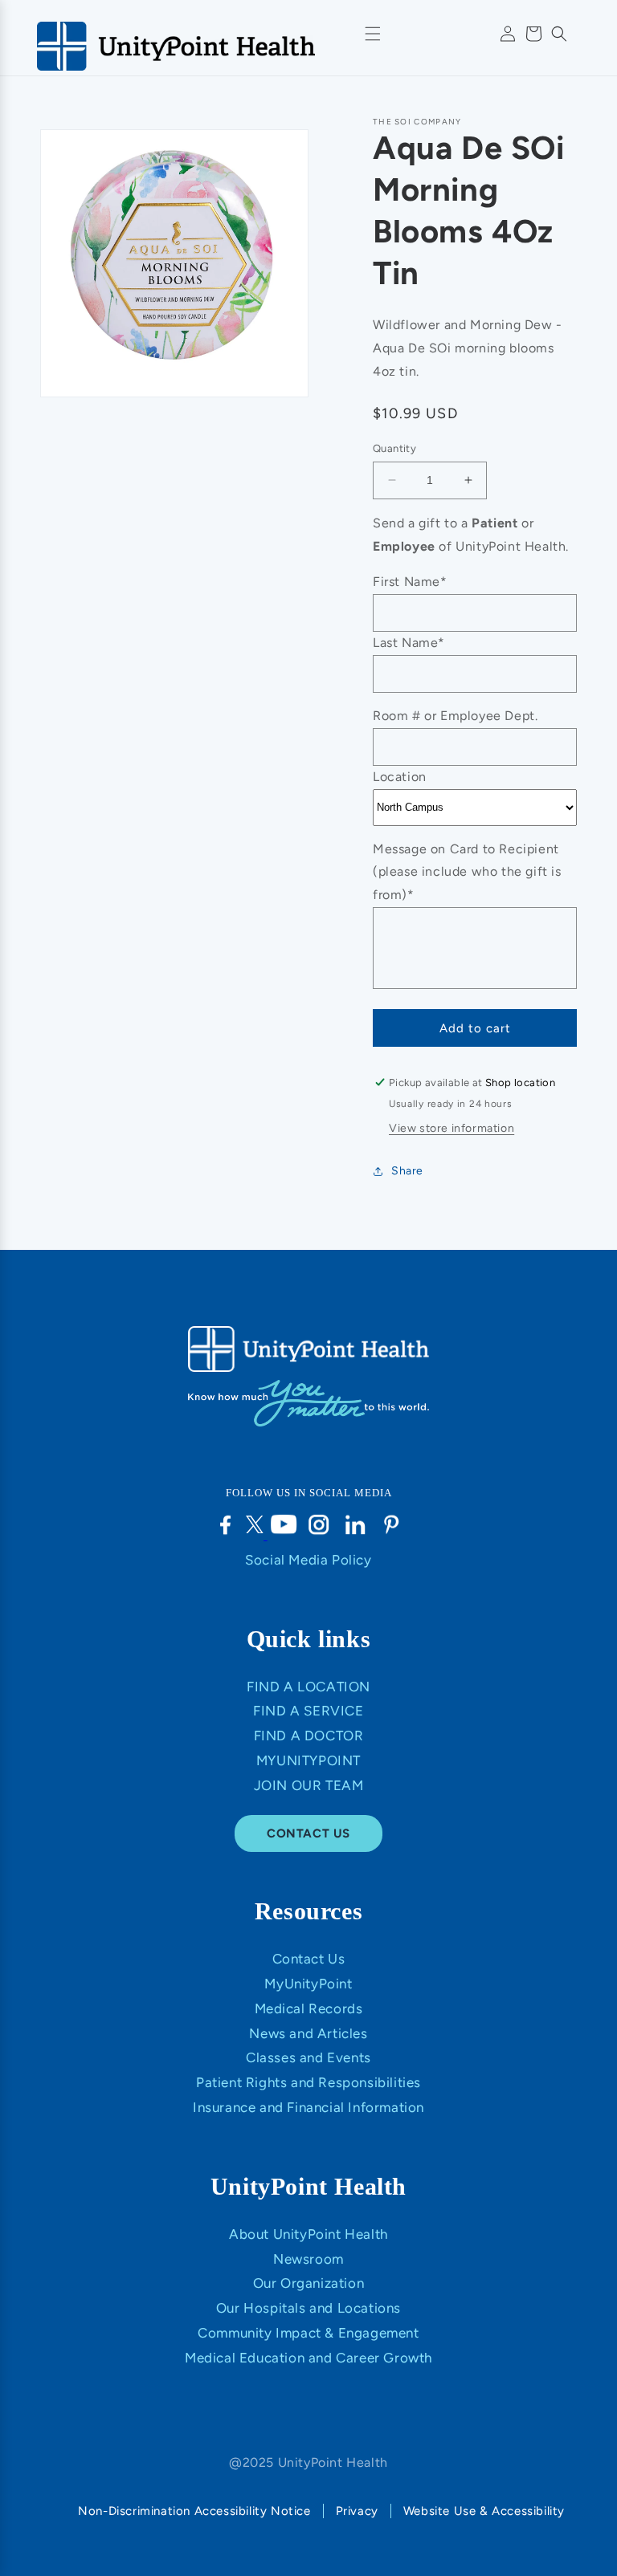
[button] (559, 34)
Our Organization (309, 2283)
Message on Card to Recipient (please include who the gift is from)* (467, 872)
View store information (452, 1128)
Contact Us (309, 1959)
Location (400, 777)
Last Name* (409, 643)
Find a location (308, 1687)
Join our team (309, 1785)
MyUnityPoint (308, 1760)
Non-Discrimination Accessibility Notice (194, 2511)
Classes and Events (308, 2057)
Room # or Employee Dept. (455, 716)
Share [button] (407, 1171)
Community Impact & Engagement (308, 2333)
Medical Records (309, 2008)
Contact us (308, 1833)
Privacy (357, 2511)
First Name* (410, 582)
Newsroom (308, 2259)
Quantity (394, 448)
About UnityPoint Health (308, 2234)
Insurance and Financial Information (308, 2107)
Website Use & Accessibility (484, 2511)
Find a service (308, 1711)
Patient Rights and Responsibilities (308, 2082)
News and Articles (308, 2033)
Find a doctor (309, 1736)
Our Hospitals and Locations (308, 2308)
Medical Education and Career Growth (308, 2358)
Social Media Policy (308, 1560)
